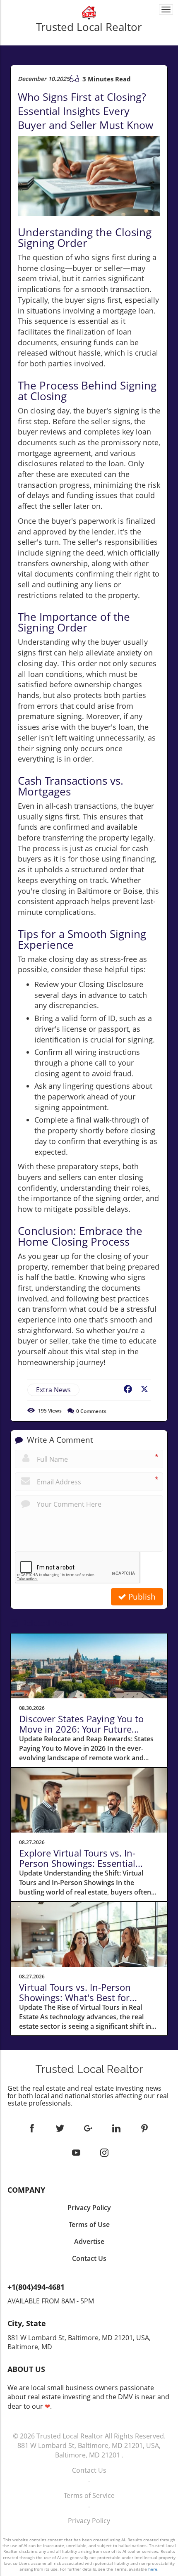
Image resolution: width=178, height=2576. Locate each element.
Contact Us (89, 2470)
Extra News (53, 1390)
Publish (141, 1597)
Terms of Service (89, 2495)
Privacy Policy (89, 2521)
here (153, 2569)
